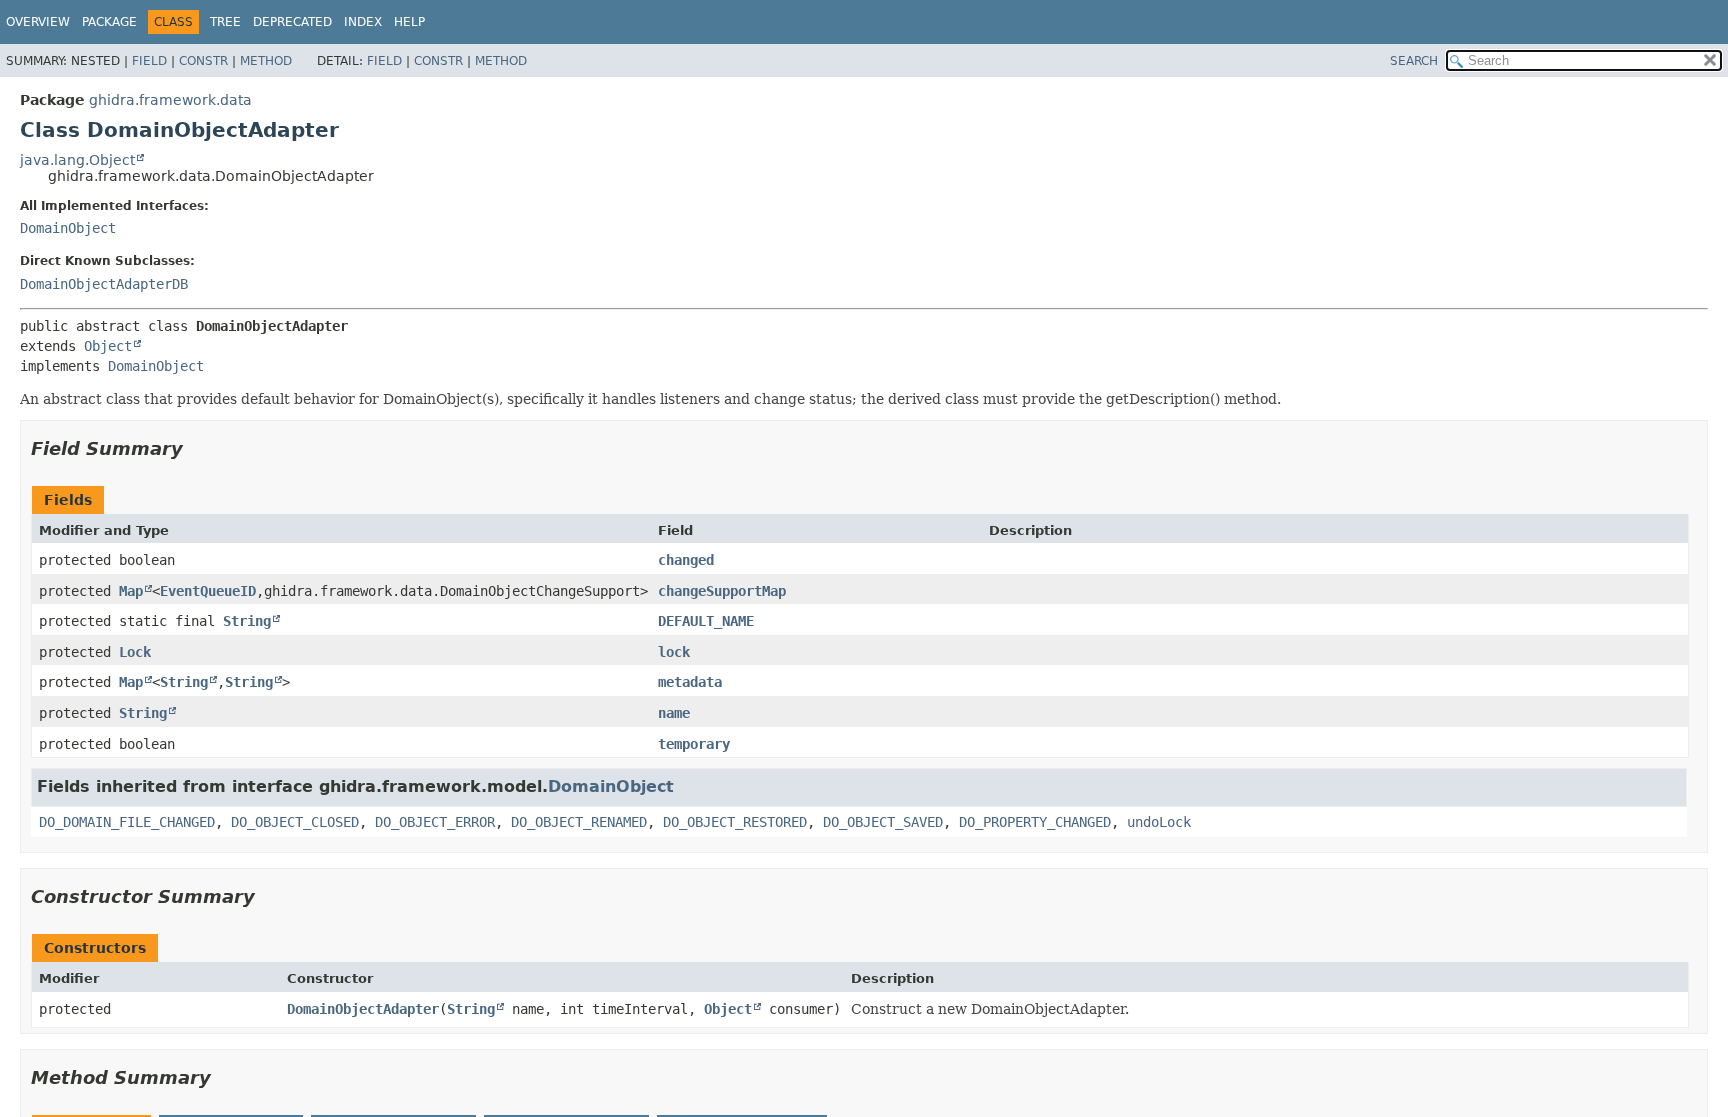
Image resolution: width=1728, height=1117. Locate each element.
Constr (203, 61)
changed (686, 560)
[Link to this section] (197, 448)
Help (409, 22)
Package (109, 22)
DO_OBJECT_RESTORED (735, 822)
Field (149, 61)
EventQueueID (208, 591)
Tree (225, 22)
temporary (694, 744)
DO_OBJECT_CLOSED (295, 822)
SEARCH (1414, 61)
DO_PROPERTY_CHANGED (1035, 822)
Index (363, 22)
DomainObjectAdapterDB (104, 284)
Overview (38, 22)
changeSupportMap (722, 591)
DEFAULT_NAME (706, 621)
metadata (690, 682)
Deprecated (292, 22)
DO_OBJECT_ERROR (435, 822)
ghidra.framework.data (170, 100)
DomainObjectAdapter (363, 1009)
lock (674, 652)
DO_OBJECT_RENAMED (579, 822)
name (674, 713)
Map (131, 591)
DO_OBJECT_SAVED (883, 822)
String (247, 621)
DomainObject (68, 228)
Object (108, 346)
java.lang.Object (77, 160)
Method (266, 61)
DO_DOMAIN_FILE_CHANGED (127, 822)
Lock (135, 652)
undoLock (1159, 822)
